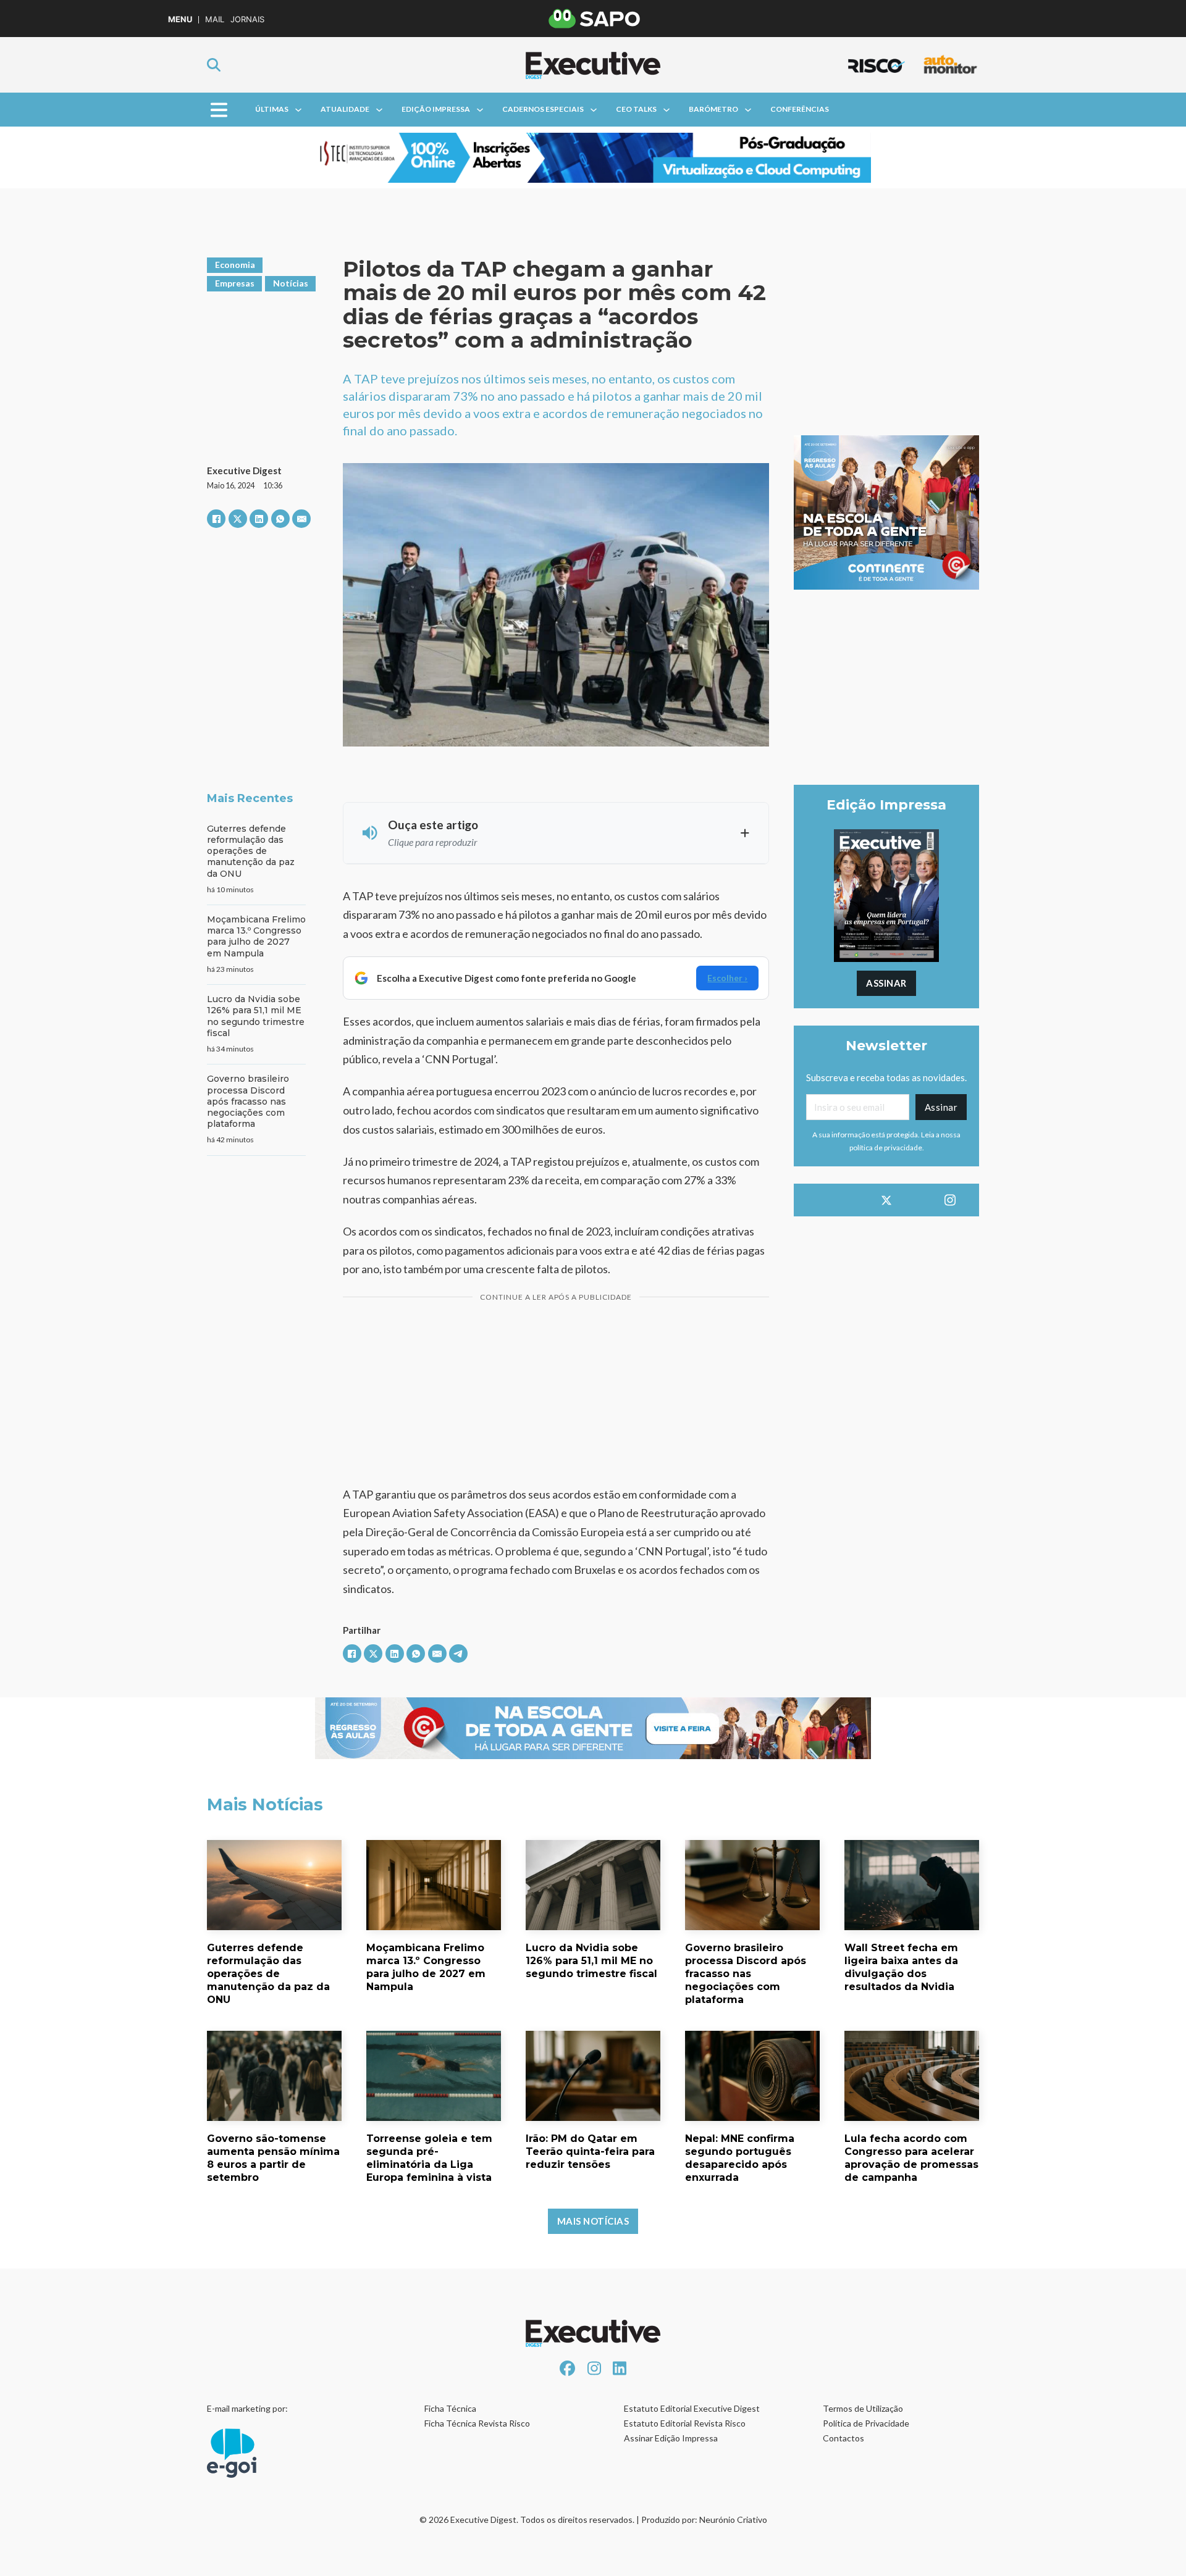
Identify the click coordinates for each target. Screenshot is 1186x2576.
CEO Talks (636, 109)
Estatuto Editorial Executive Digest (692, 2408)
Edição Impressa (436, 109)
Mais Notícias (593, 2221)
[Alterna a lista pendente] (298, 110)
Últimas (272, 109)
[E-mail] (301, 519)
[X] (238, 519)
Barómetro (713, 109)
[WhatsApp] (280, 519)
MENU (180, 19)
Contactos (843, 2438)
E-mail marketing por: (247, 2408)
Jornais (247, 19)
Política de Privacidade (866, 2423)
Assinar (886, 983)
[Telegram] (458, 1654)
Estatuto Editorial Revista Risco (685, 2423)
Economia (235, 265)
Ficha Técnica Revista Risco (477, 2423)
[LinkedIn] (259, 519)
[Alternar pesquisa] (214, 65)
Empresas (235, 283)
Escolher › (727, 978)
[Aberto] (219, 110)
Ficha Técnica (450, 2408)
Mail (215, 19)
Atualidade (345, 109)
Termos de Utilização (863, 2408)
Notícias (291, 283)
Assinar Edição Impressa (671, 2438)
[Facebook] (216, 519)
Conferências (800, 109)
